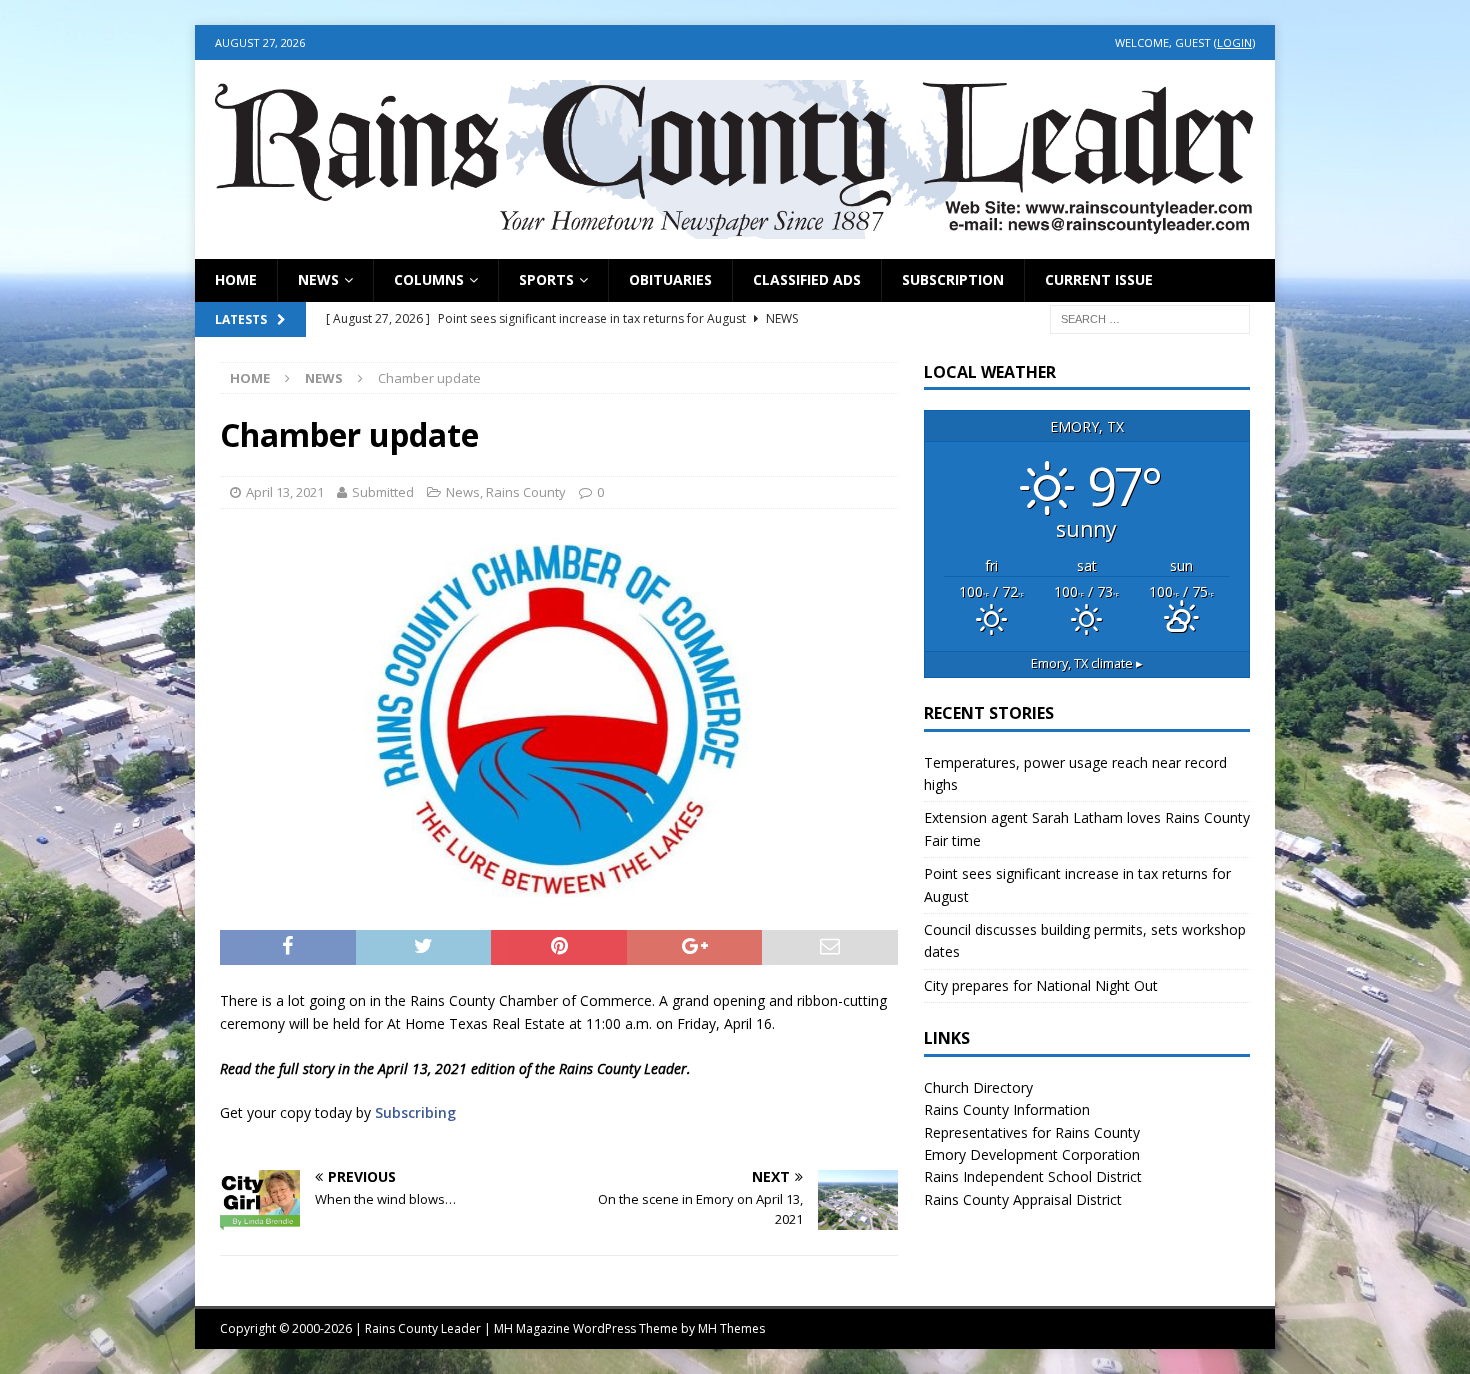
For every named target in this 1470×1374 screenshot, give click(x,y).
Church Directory (978, 1087)
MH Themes (731, 1328)
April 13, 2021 (285, 492)
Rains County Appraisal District (1023, 1199)
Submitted (383, 492)
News (318, 279)
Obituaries (670, 279)
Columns (429, 279)
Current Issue (1099, 279)
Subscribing (415, 1112)
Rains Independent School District (1033, 1176)
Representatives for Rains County (1032, 1132)
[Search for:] (1150, 317)
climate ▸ (1087, 663)
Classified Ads (807, 279)
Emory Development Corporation (1032, 1154)
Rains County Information (1007, 1109)
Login (1234, 42)
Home (236, 279)
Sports (546, 279)
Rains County (526, 492)
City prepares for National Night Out (1041, 985)
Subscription (953, 279)
